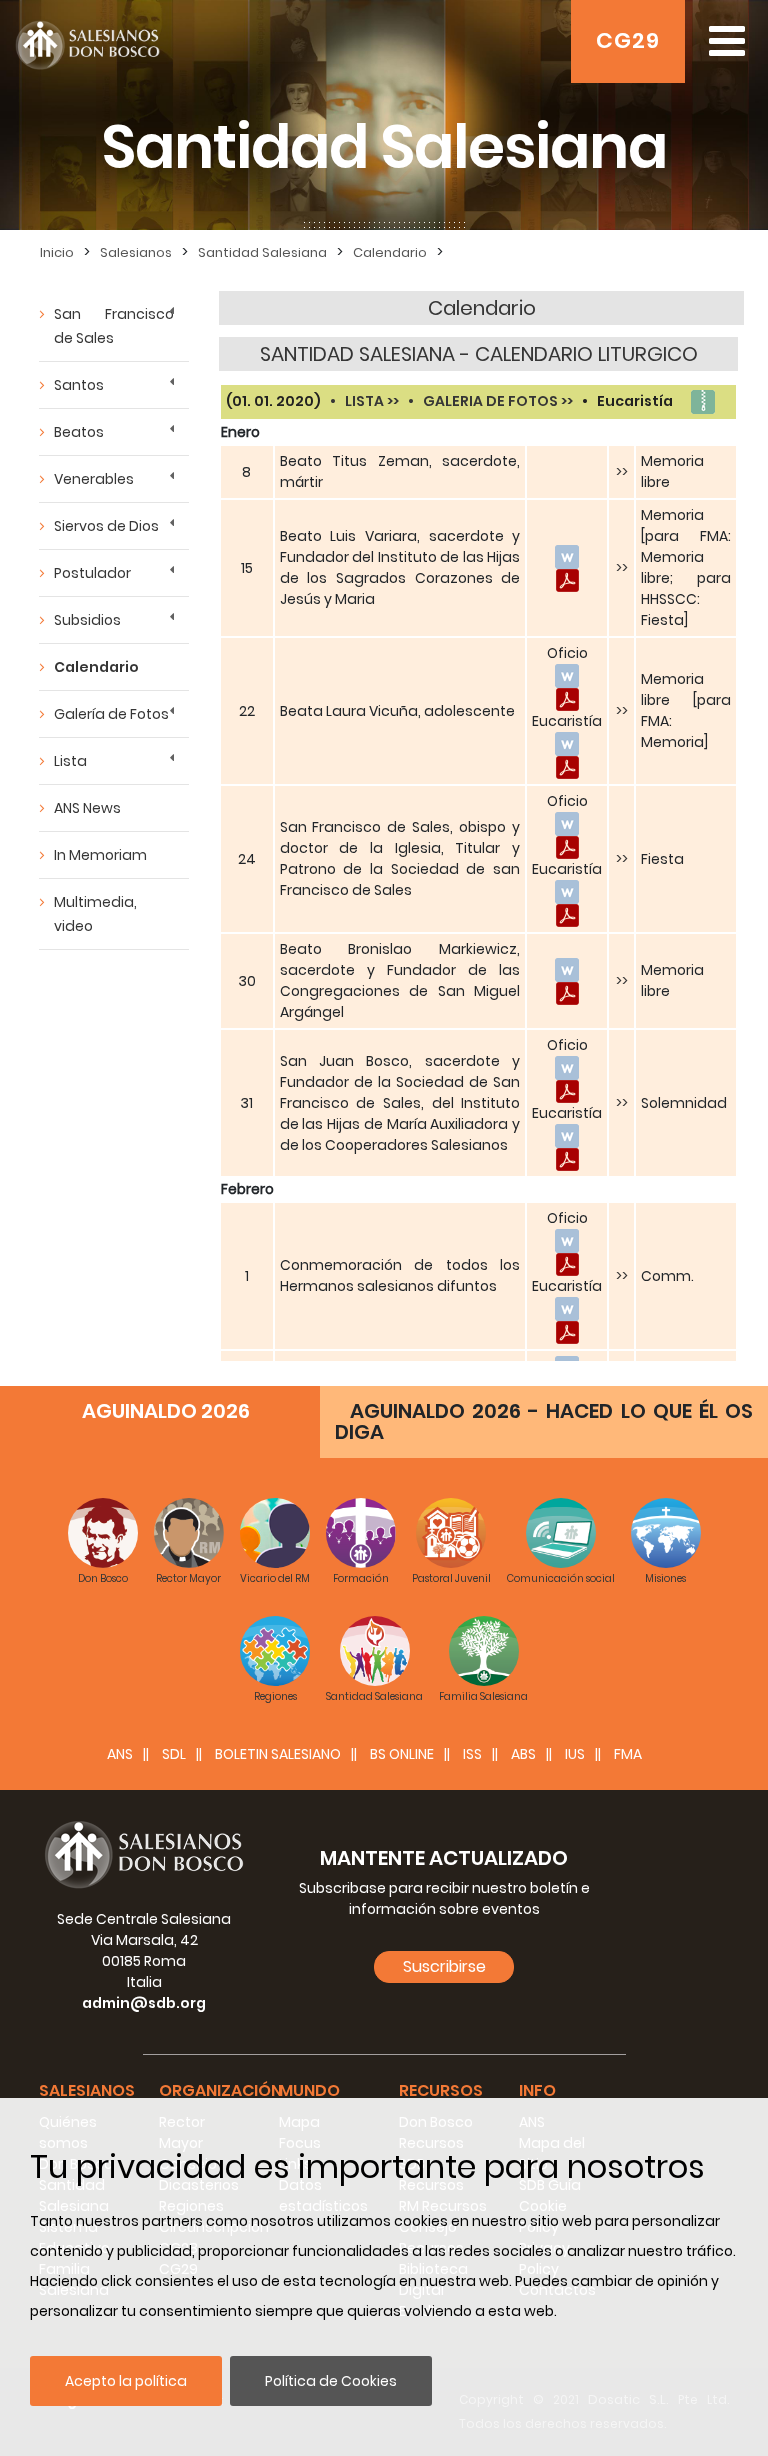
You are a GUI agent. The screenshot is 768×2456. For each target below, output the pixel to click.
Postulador (92, 573)
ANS (120, 1754)
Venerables (94, 479)
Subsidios (87, 620)
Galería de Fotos (111, 714)
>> (622, 472)
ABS (523, 1754)
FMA (628, 1754)
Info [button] (537, 2090)
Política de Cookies (331, 2381)
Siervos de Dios (106, 526)
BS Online (402, 1754)
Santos (79, 385)
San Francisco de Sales (114, 326)
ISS (472, 1754)
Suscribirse (444, 1966)
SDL (174, 1754)
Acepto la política (126, 2381)
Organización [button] (220, 2090)
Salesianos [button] (87, 2090)
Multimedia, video (95, 914)
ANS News (87, 808)
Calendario (96, 667)
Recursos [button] (441, 2090)
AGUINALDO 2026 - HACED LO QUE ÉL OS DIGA (544, 1421)
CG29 (628, 40)
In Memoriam (100, 855)
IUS (575, 1754)
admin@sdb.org (144, 2003)
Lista (70, 761)
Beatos (79, 432)
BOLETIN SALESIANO (278, 1754)
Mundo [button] (309, 2090)
